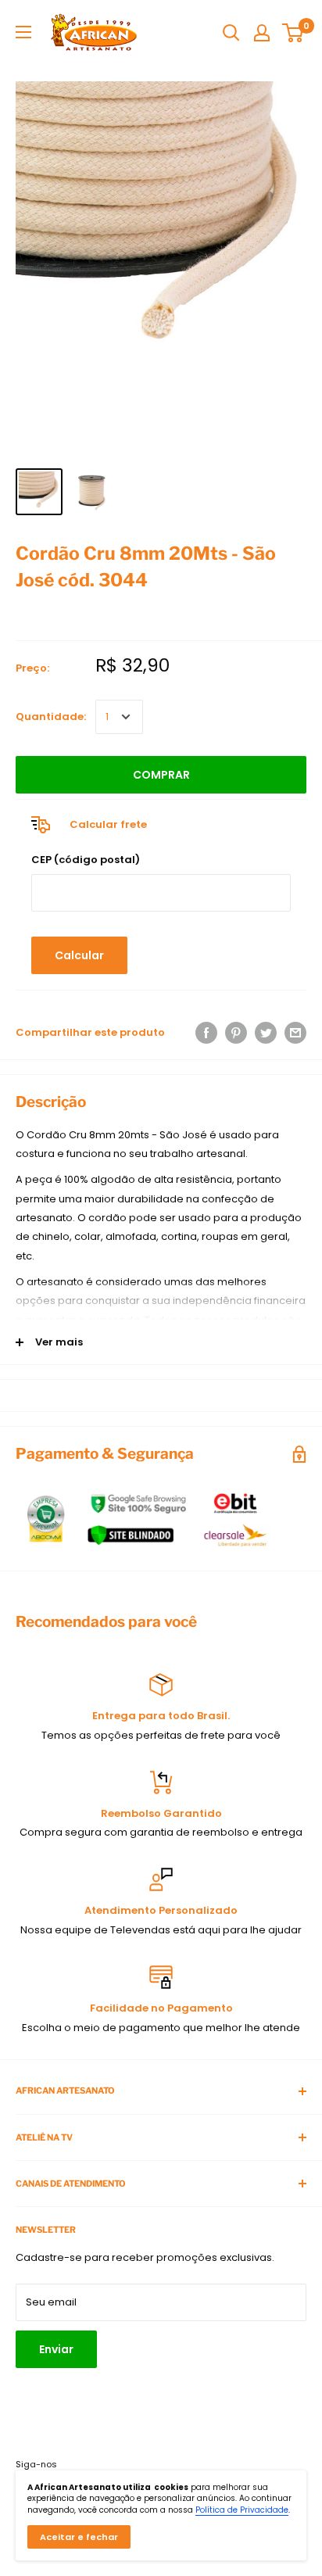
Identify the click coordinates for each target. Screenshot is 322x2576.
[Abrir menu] (23, 32)
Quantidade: (51, 717)
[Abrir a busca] (231, 33)
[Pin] (236, 1033)
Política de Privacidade (242, 2510)
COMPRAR (161, 775)
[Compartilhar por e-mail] (295, 1033)
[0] (293, 33)
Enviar (56, 2349)
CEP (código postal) (86, 860)
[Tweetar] (266, 1033)
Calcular (79, 955)
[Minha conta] (262, 33)
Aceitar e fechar (79, 2537)
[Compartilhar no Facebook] (206, 1033)
